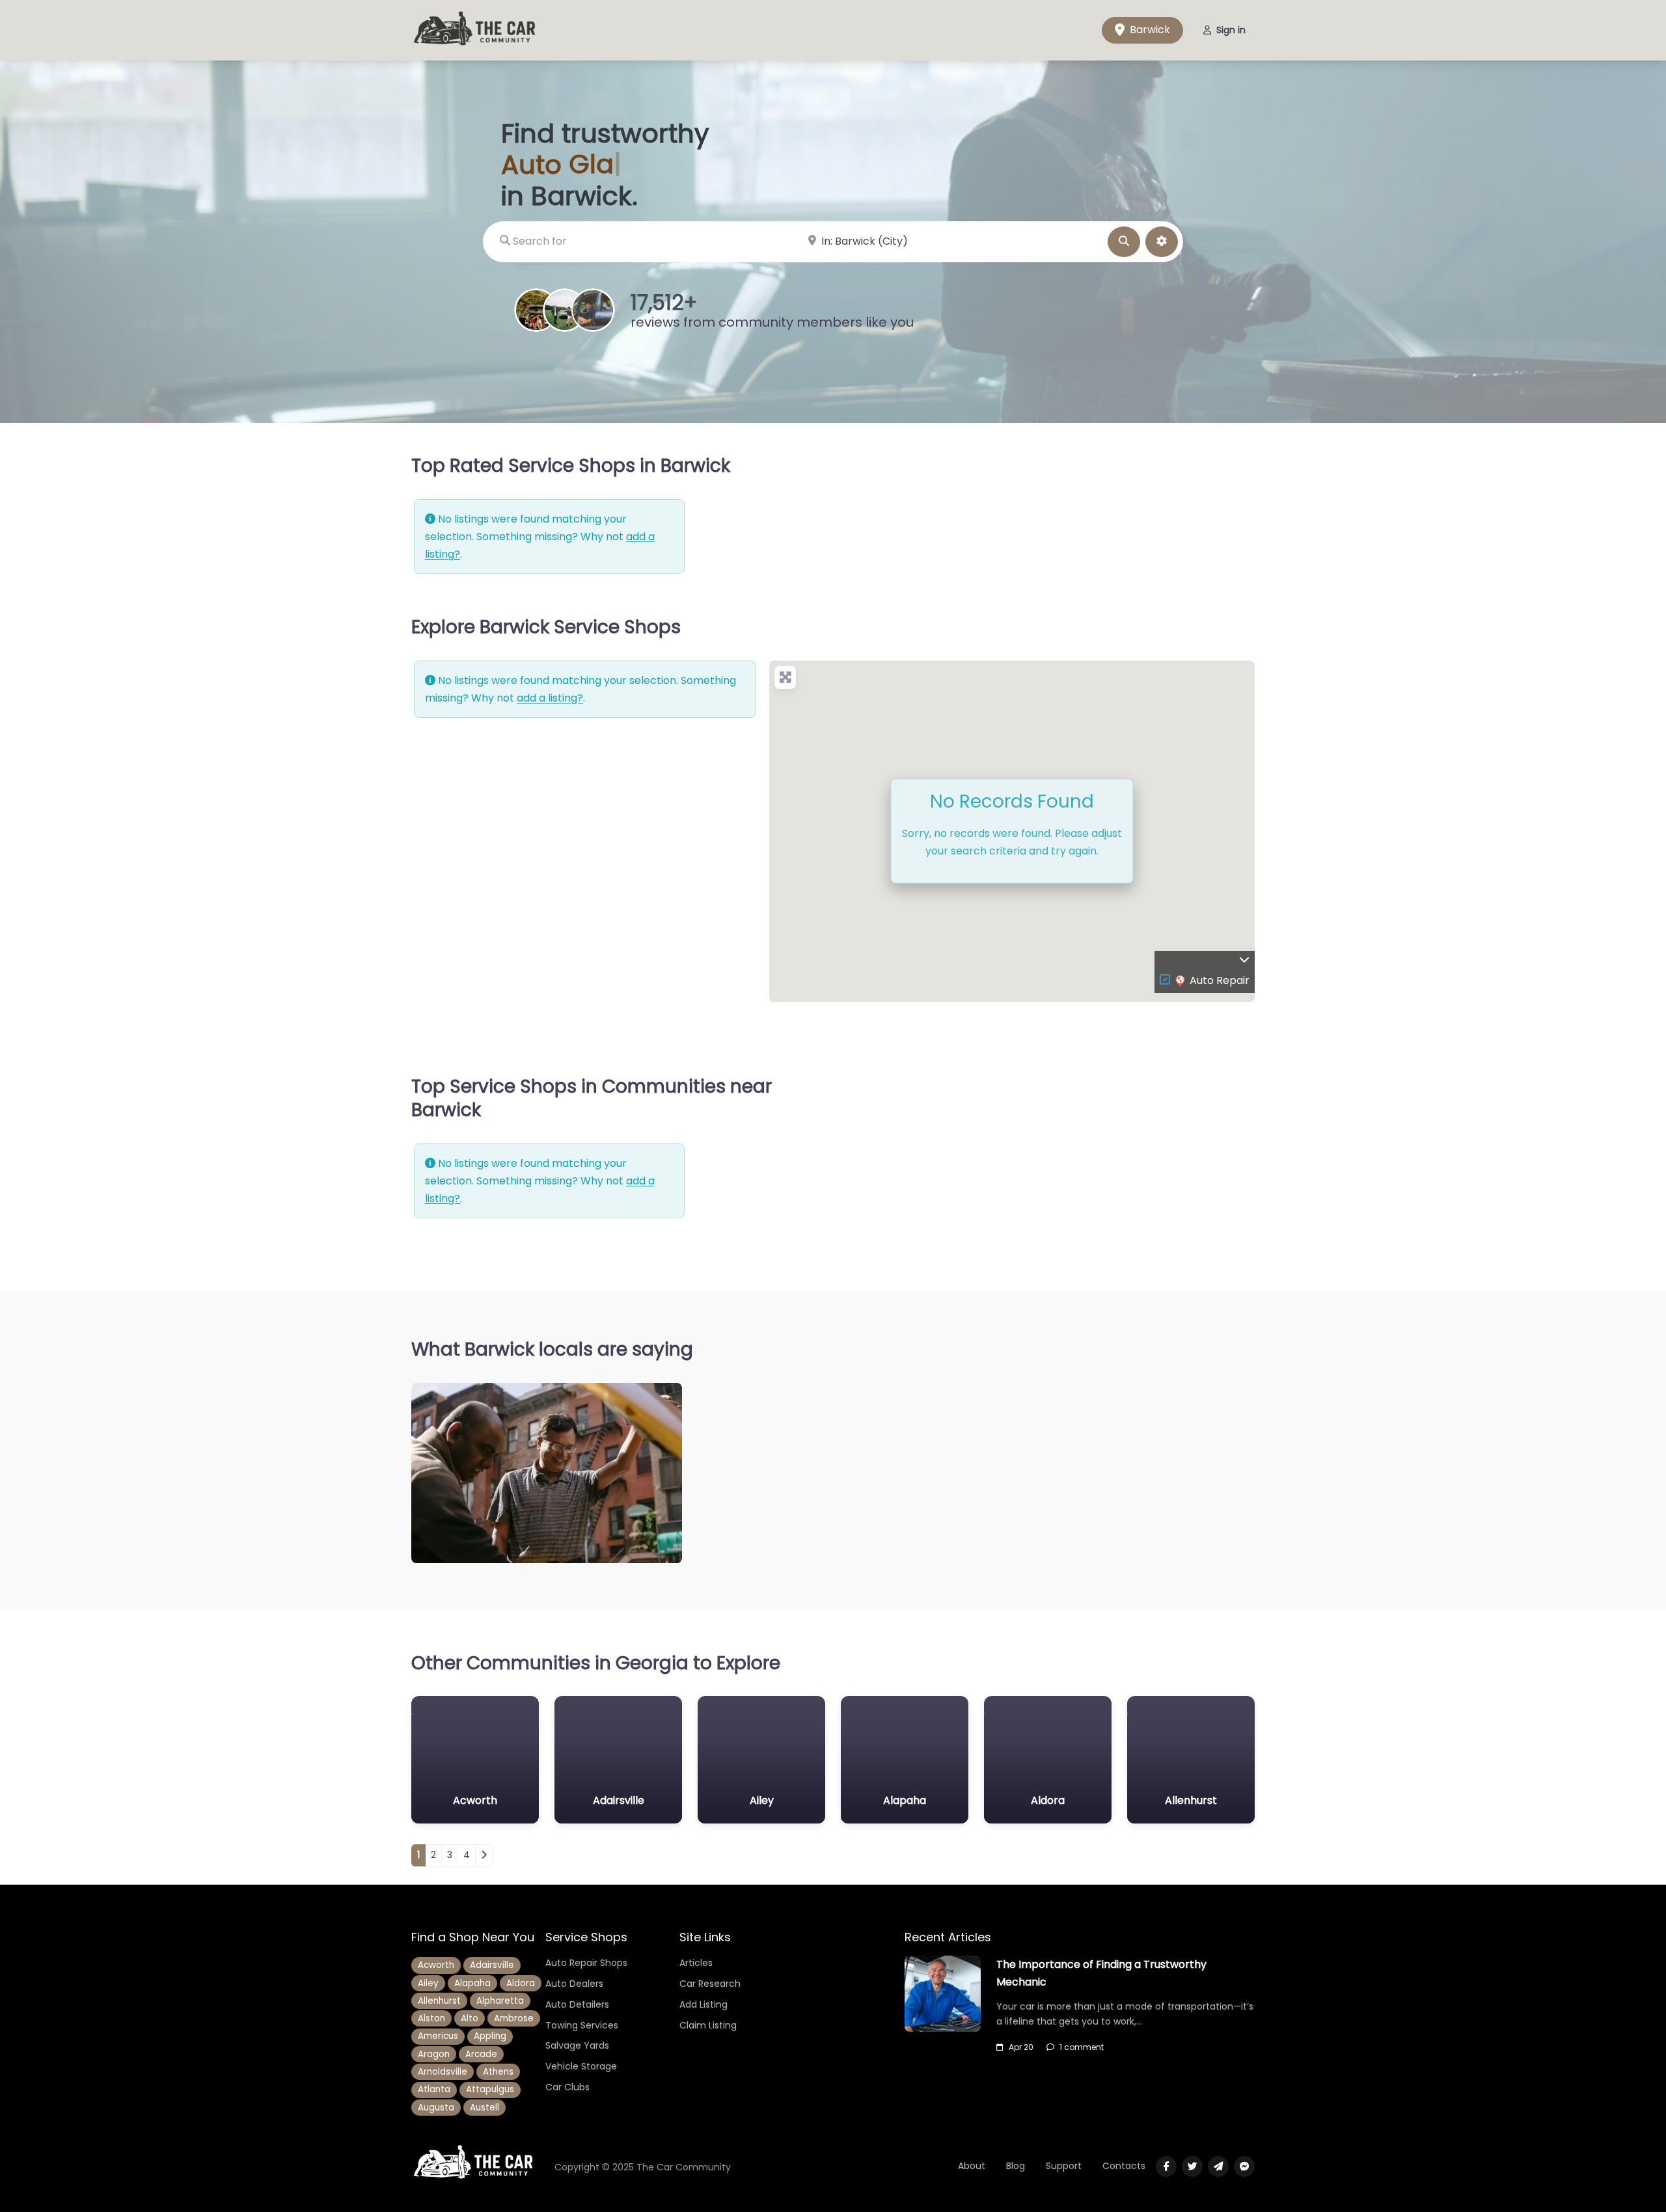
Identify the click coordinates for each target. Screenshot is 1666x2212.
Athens (498, 2072)
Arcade (481, 2054)
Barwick (1149, 30)
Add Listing (703, 2004)
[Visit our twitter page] (1192, 2166)
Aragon (434, 2054)
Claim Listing (708, 2025)
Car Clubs (567, 2087)
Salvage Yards (577, 2045)
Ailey (428, 1983)
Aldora (521, 1983)
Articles (696, 1963)
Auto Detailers (577, 2004)
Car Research (710, 1984)
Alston (431, 2018)
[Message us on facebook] (1244, 2166)
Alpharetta (500, 2001)
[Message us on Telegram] (1218, 2166)
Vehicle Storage (581, 2066)
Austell (485, 2108)
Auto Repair (1220, 980)
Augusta (436, 2108)
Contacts (1124, 2166)
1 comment (1082, 2047)
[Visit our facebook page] (1166, 2166)
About (972, 2166)
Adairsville (492, 1965)
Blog (1016, 2166)
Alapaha (472, 1983)
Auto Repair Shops (586, 1963)
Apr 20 (1021, 2047)
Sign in (1231, 30)
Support (1064, 2166)
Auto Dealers (574, 1984)
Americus (438, 2036)
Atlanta (434, 2089)
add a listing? (550, 698)
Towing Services (582, 2025)
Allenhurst (439, 2001)
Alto (470, 2018)
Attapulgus (490, 2089)
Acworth (436, 1965)
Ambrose (514, 2018)
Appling (490, 2036)
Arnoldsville (443, 2072)
